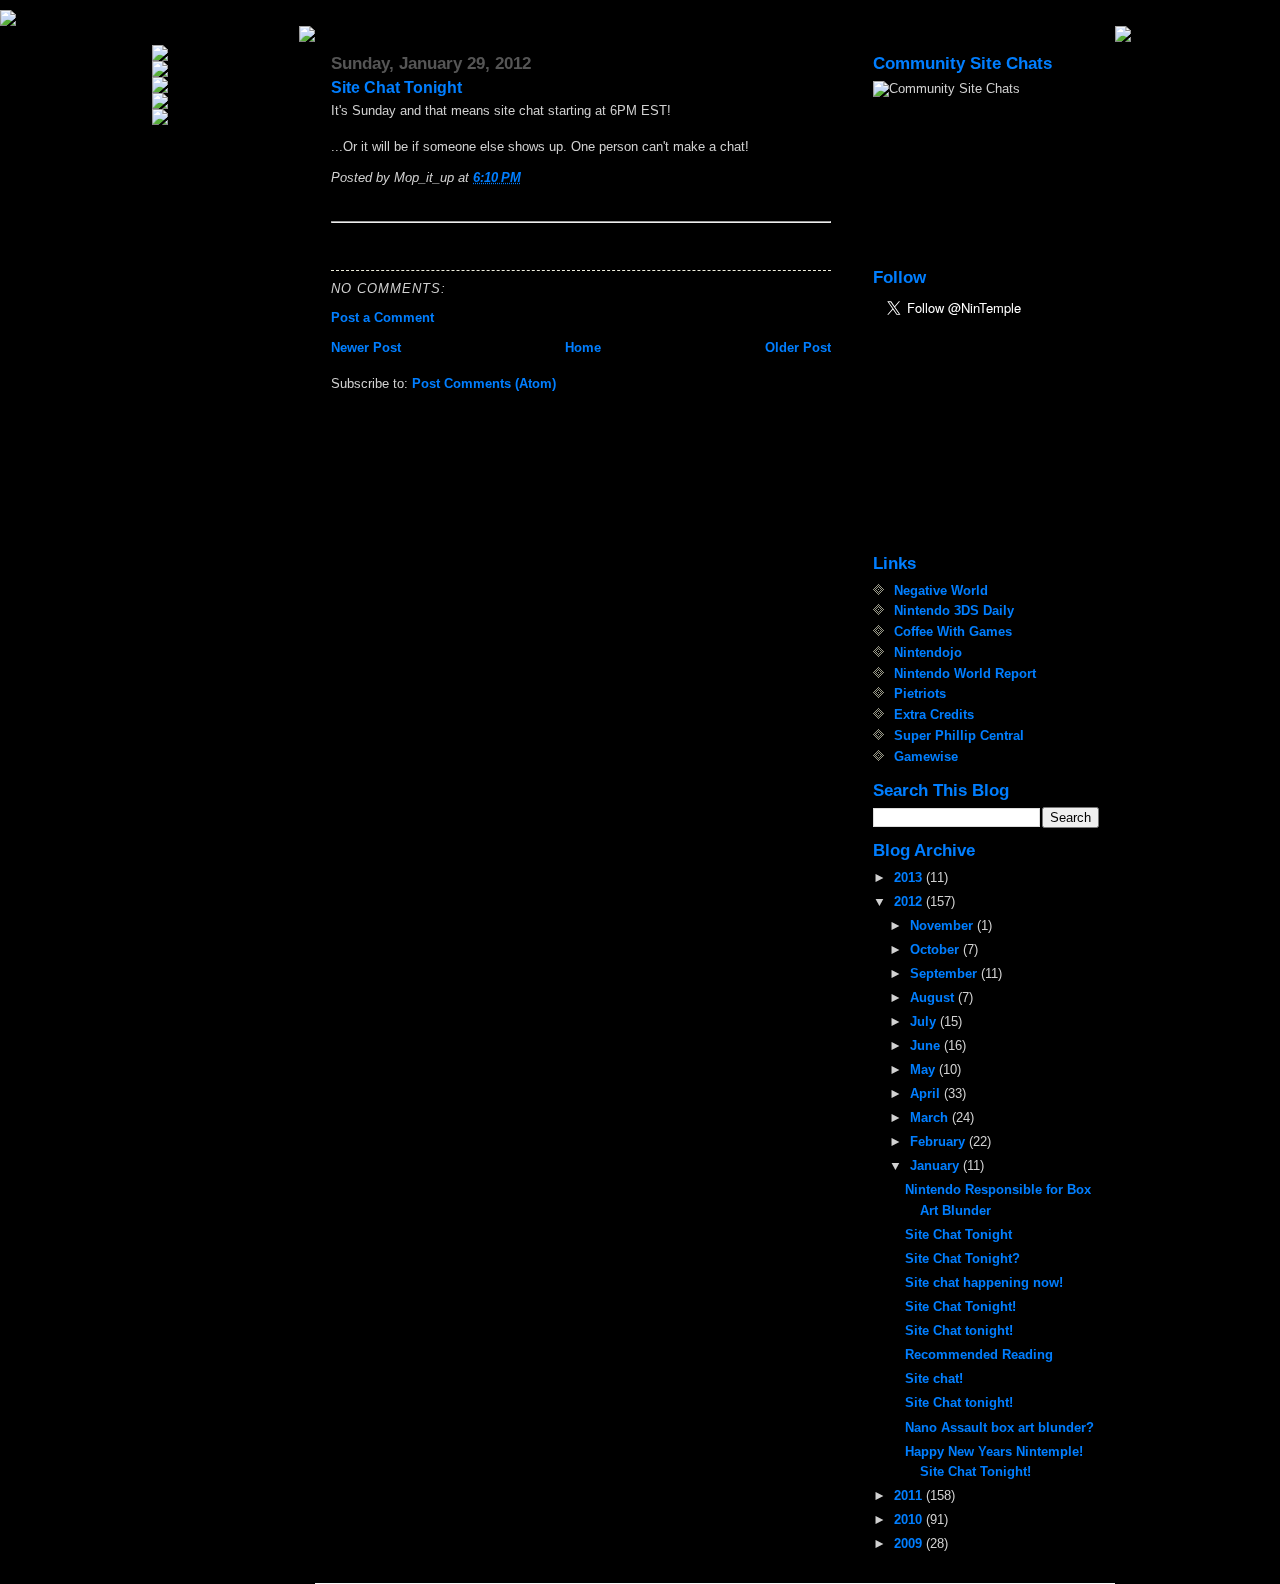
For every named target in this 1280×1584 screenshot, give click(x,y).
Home (583, 347)
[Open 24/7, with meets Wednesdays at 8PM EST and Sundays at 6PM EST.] (224, 101)
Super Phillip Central (959, 735)
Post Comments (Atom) (484, 383)
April (927, 1093)
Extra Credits (934, 714)
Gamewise (926, 756)
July (925, 1021)
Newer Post (366, 347)
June (927, 1045)
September (945, 973)
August (934, 997)
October (936, 949)
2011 (910, 1495)
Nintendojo (928, 652)
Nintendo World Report (965, 673)
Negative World (941, 590)
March (931, 1117)
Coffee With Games (953, 631)
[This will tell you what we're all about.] (224, 69)
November (943, 925)
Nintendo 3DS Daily (954, 610)
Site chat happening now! (984, 1282)
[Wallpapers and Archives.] (224, 117)
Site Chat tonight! (959, 1330)
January (936, 1165)
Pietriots (920, 693)
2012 (910, 901)
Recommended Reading (979, 1354)
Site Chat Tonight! (960, 1306)
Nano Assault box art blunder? (999, 1427)
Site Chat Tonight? (962, 1258)
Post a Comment (382, 317)
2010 (910, 1519)
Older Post (798, 347)
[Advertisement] (973, 438)
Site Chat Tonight (396, 87)
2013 (910, 877)
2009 (910, 1543)
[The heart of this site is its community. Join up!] (224, 85)
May (924, 1069)
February (939, 1141)
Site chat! (934, 1378)
